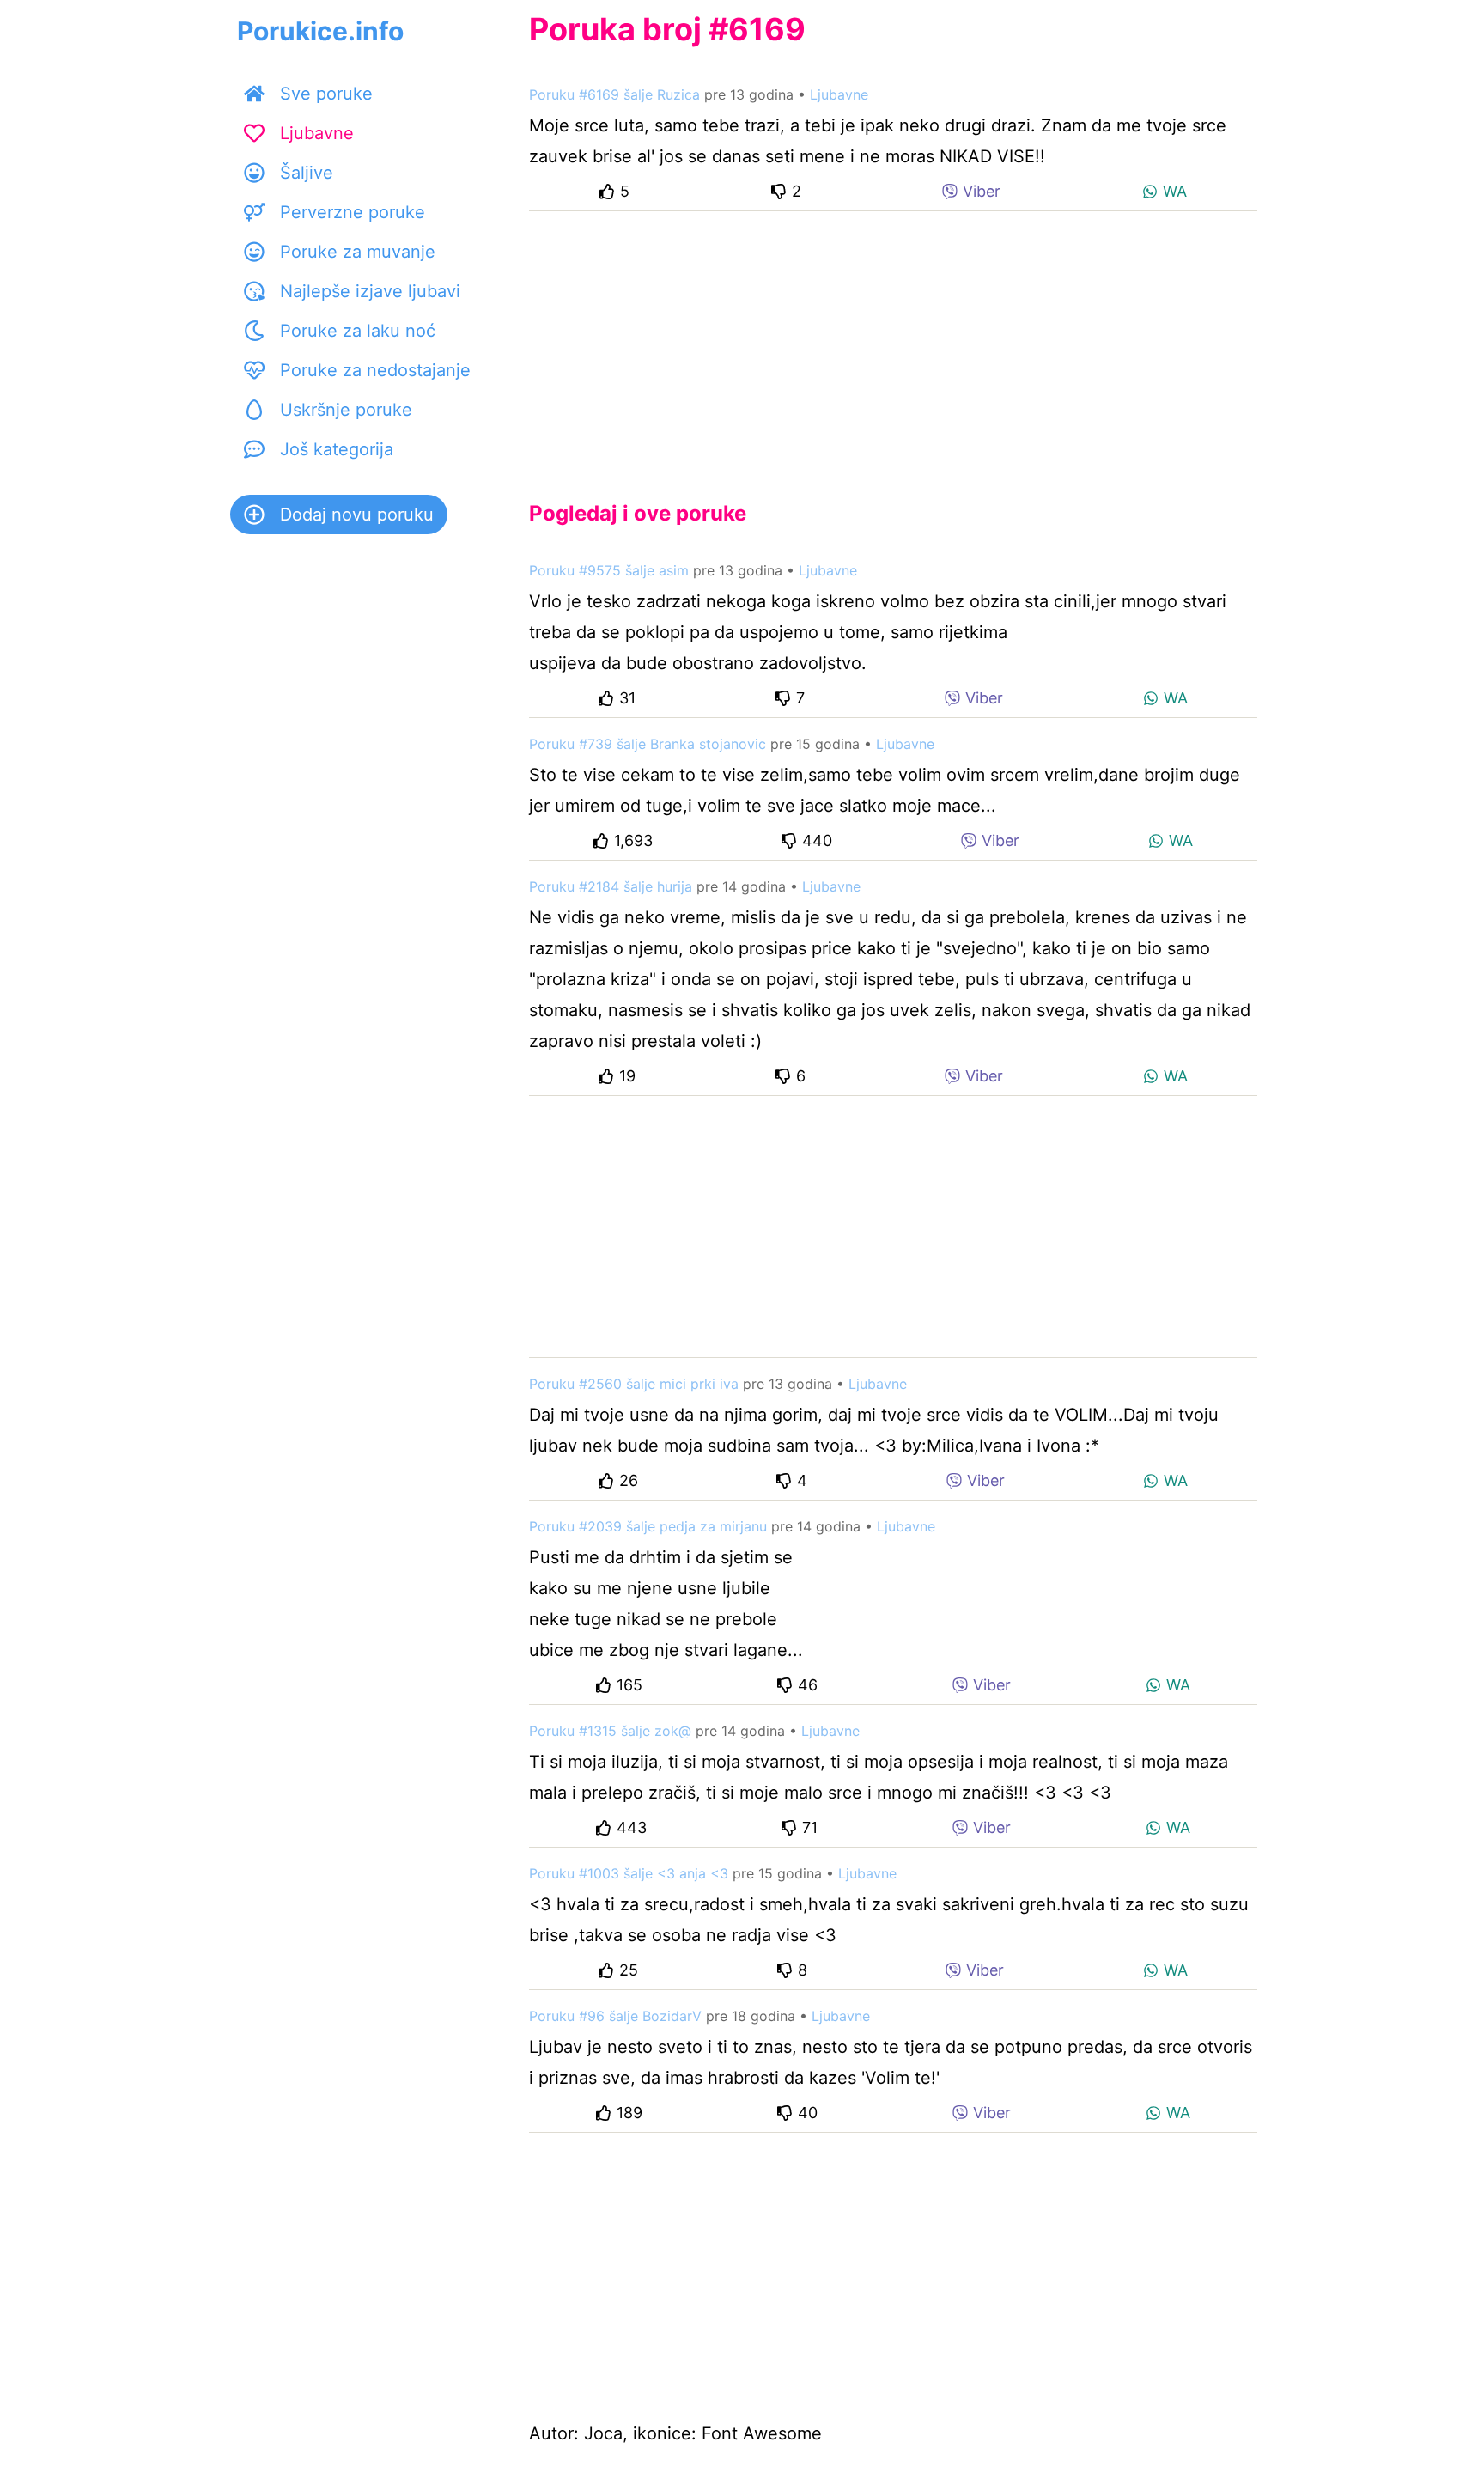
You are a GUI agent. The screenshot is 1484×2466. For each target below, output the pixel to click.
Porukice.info (320, 31)
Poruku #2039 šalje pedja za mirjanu (648, 1526)
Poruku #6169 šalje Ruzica (614, 94)
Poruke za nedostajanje (375, 370)
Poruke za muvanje (358, 252)
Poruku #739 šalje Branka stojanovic (648, 744)
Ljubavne (317, 133)
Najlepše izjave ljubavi (370, 291)
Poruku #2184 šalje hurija (611, 886)
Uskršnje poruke (346, 410)
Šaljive (307, 173)
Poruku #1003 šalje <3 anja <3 (629, 1873)
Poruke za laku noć (358, 331)
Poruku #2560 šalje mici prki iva (634, 1384)
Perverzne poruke (353, 212)
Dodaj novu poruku (357, 515)
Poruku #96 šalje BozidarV (615, 2016)
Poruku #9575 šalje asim (609, 570)
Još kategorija (337, 449)
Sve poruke (326, 94)
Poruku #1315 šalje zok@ (610, 1731)
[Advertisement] (893, 342)
